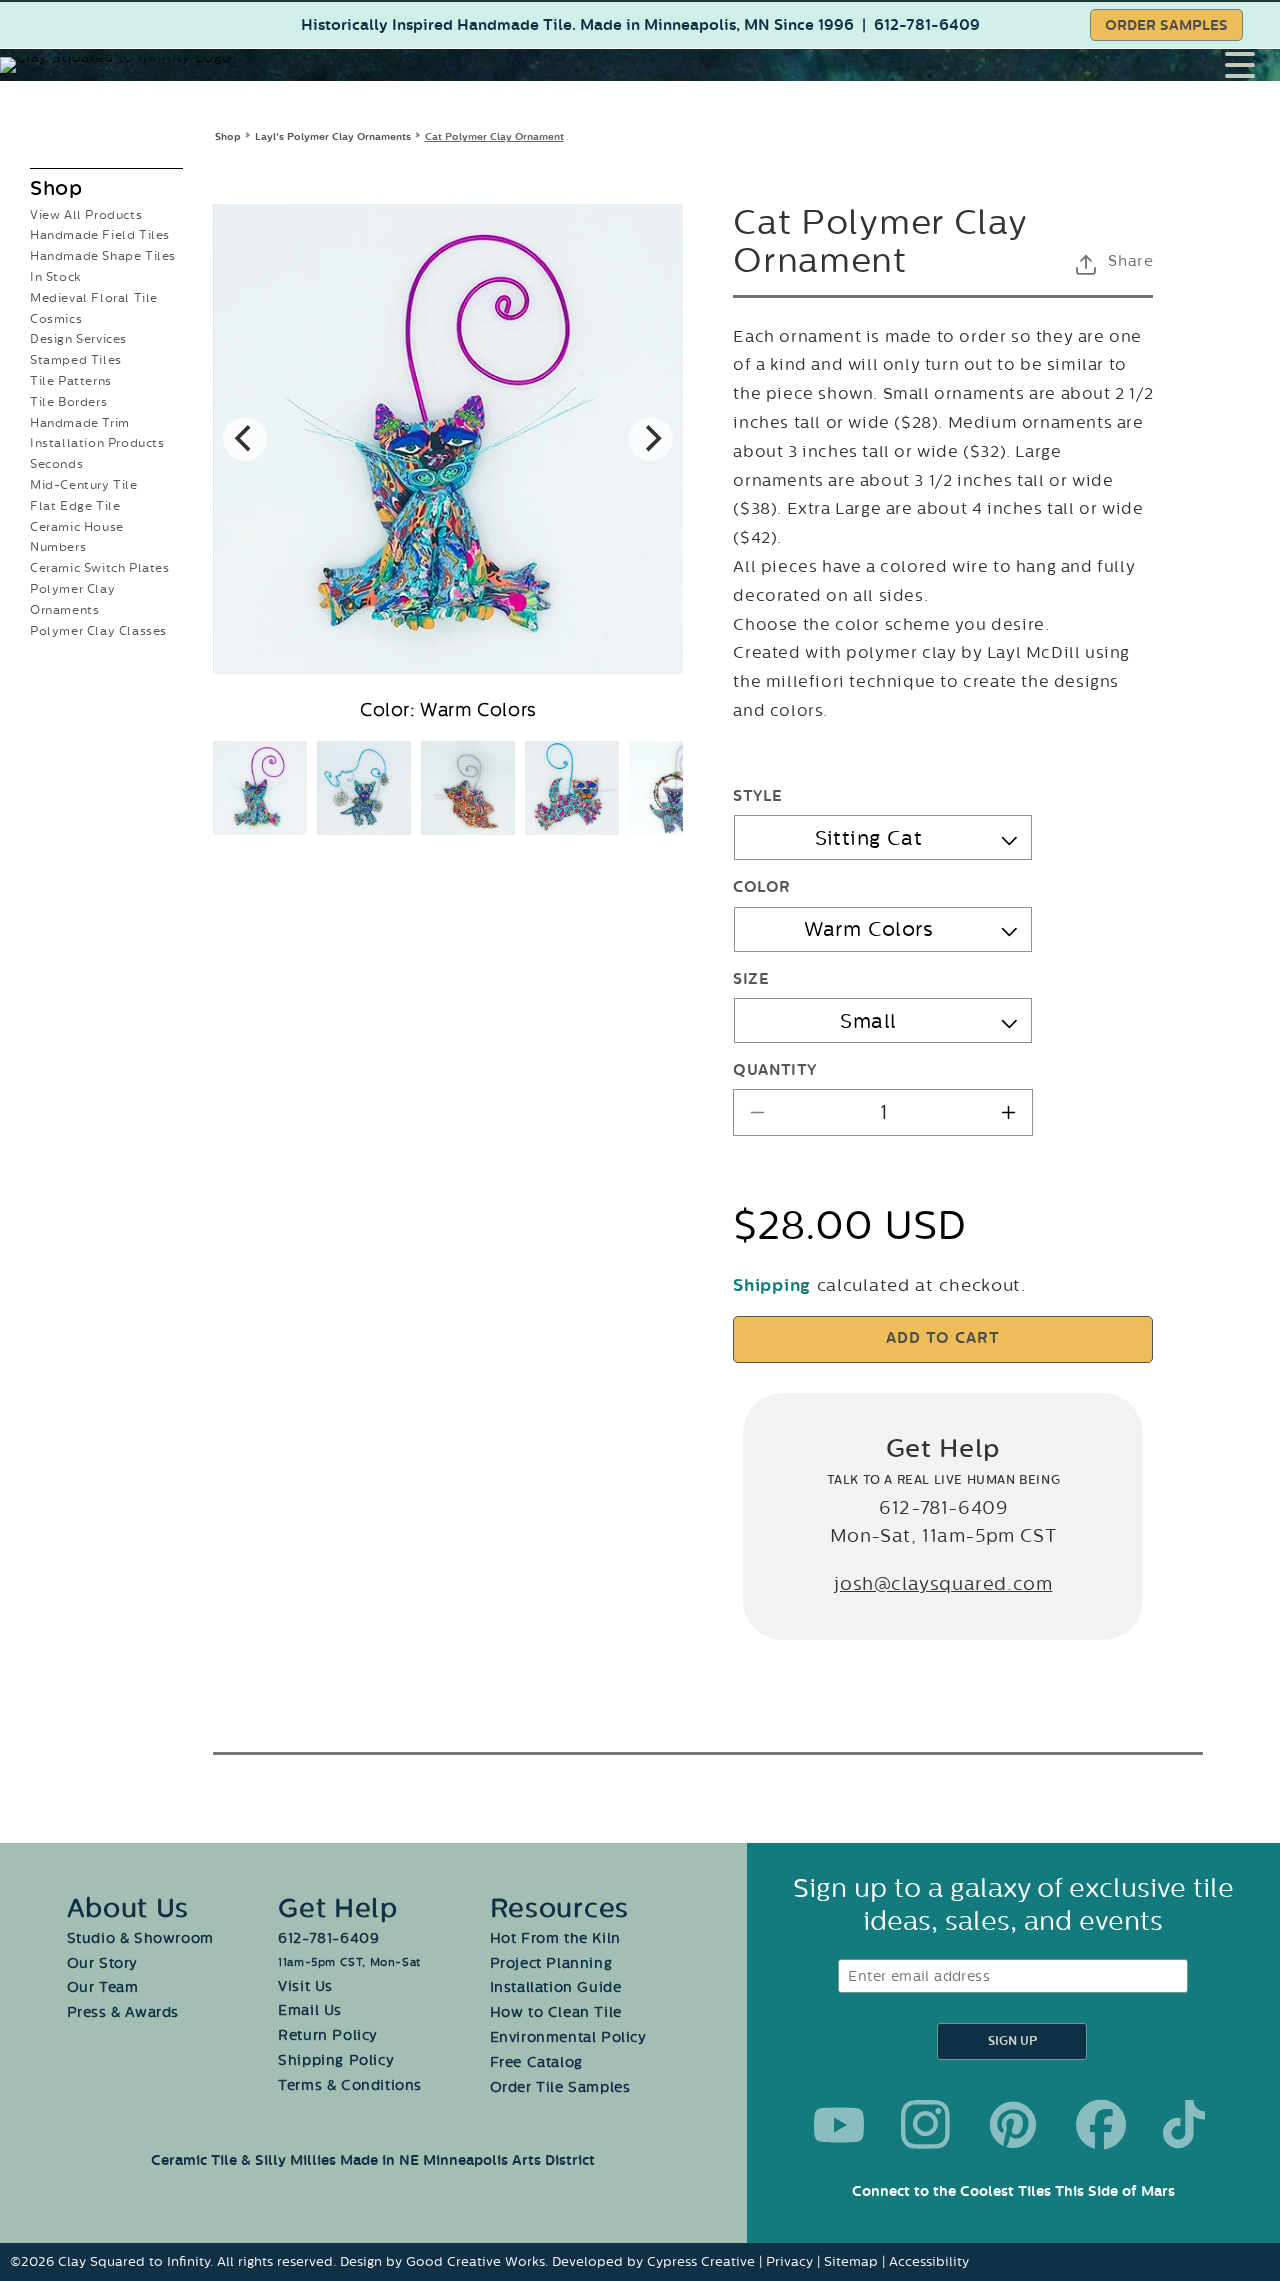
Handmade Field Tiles (100, 235)
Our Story (102, 1963)
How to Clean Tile (556, 2012)
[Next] (651, 439)
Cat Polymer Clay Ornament (494, 136)
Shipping (772, 1285)
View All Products (86, 215)
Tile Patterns (71, 381)
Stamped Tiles (76, 360)
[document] (448, 439)
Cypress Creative (701, 2261)
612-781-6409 (927, 25)
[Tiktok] (1188, 2125)
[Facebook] (1101, 2125)
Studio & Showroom (140, 1938)
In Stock (55, 277)
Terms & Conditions (350, 2085)
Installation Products (97, 443)
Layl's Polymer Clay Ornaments (333, 136)
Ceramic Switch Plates (100, 568)
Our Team (103, 1987)
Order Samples (1166, 25)
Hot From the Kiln (555, 1938)
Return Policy (328, 2035)
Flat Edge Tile (75, 506)
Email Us (310, 2010)
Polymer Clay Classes (98, 631)
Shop (228, 136)
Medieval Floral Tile (94, 298)
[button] (1252, 65)
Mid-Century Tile (84, 485)
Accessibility (929, 2261)
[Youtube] (839, 2125)
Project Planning (551, 1963)
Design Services (78, 339)
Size (751, 979)
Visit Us (305, 1986)
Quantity (774, 1070)
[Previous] (245, 439)
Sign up (1012, 2041)
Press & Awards (123, 2012)
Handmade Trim (80, 423)
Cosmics (56, 319)
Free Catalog (536, 2062)
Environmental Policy (568, 2037)
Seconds (56, 464)
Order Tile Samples (560, 2087)
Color (761, 887)
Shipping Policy (336, 2060)
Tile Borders (68, 402)
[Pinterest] (1013, 2125)
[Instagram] (926, 2125)
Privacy (789, 2261)
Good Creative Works (475, 2261)
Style (757, 796)
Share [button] (1130, 261)
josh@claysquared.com (943, 1584)
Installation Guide (556, 1987)
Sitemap (851, 2261)
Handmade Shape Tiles (103, 256)
